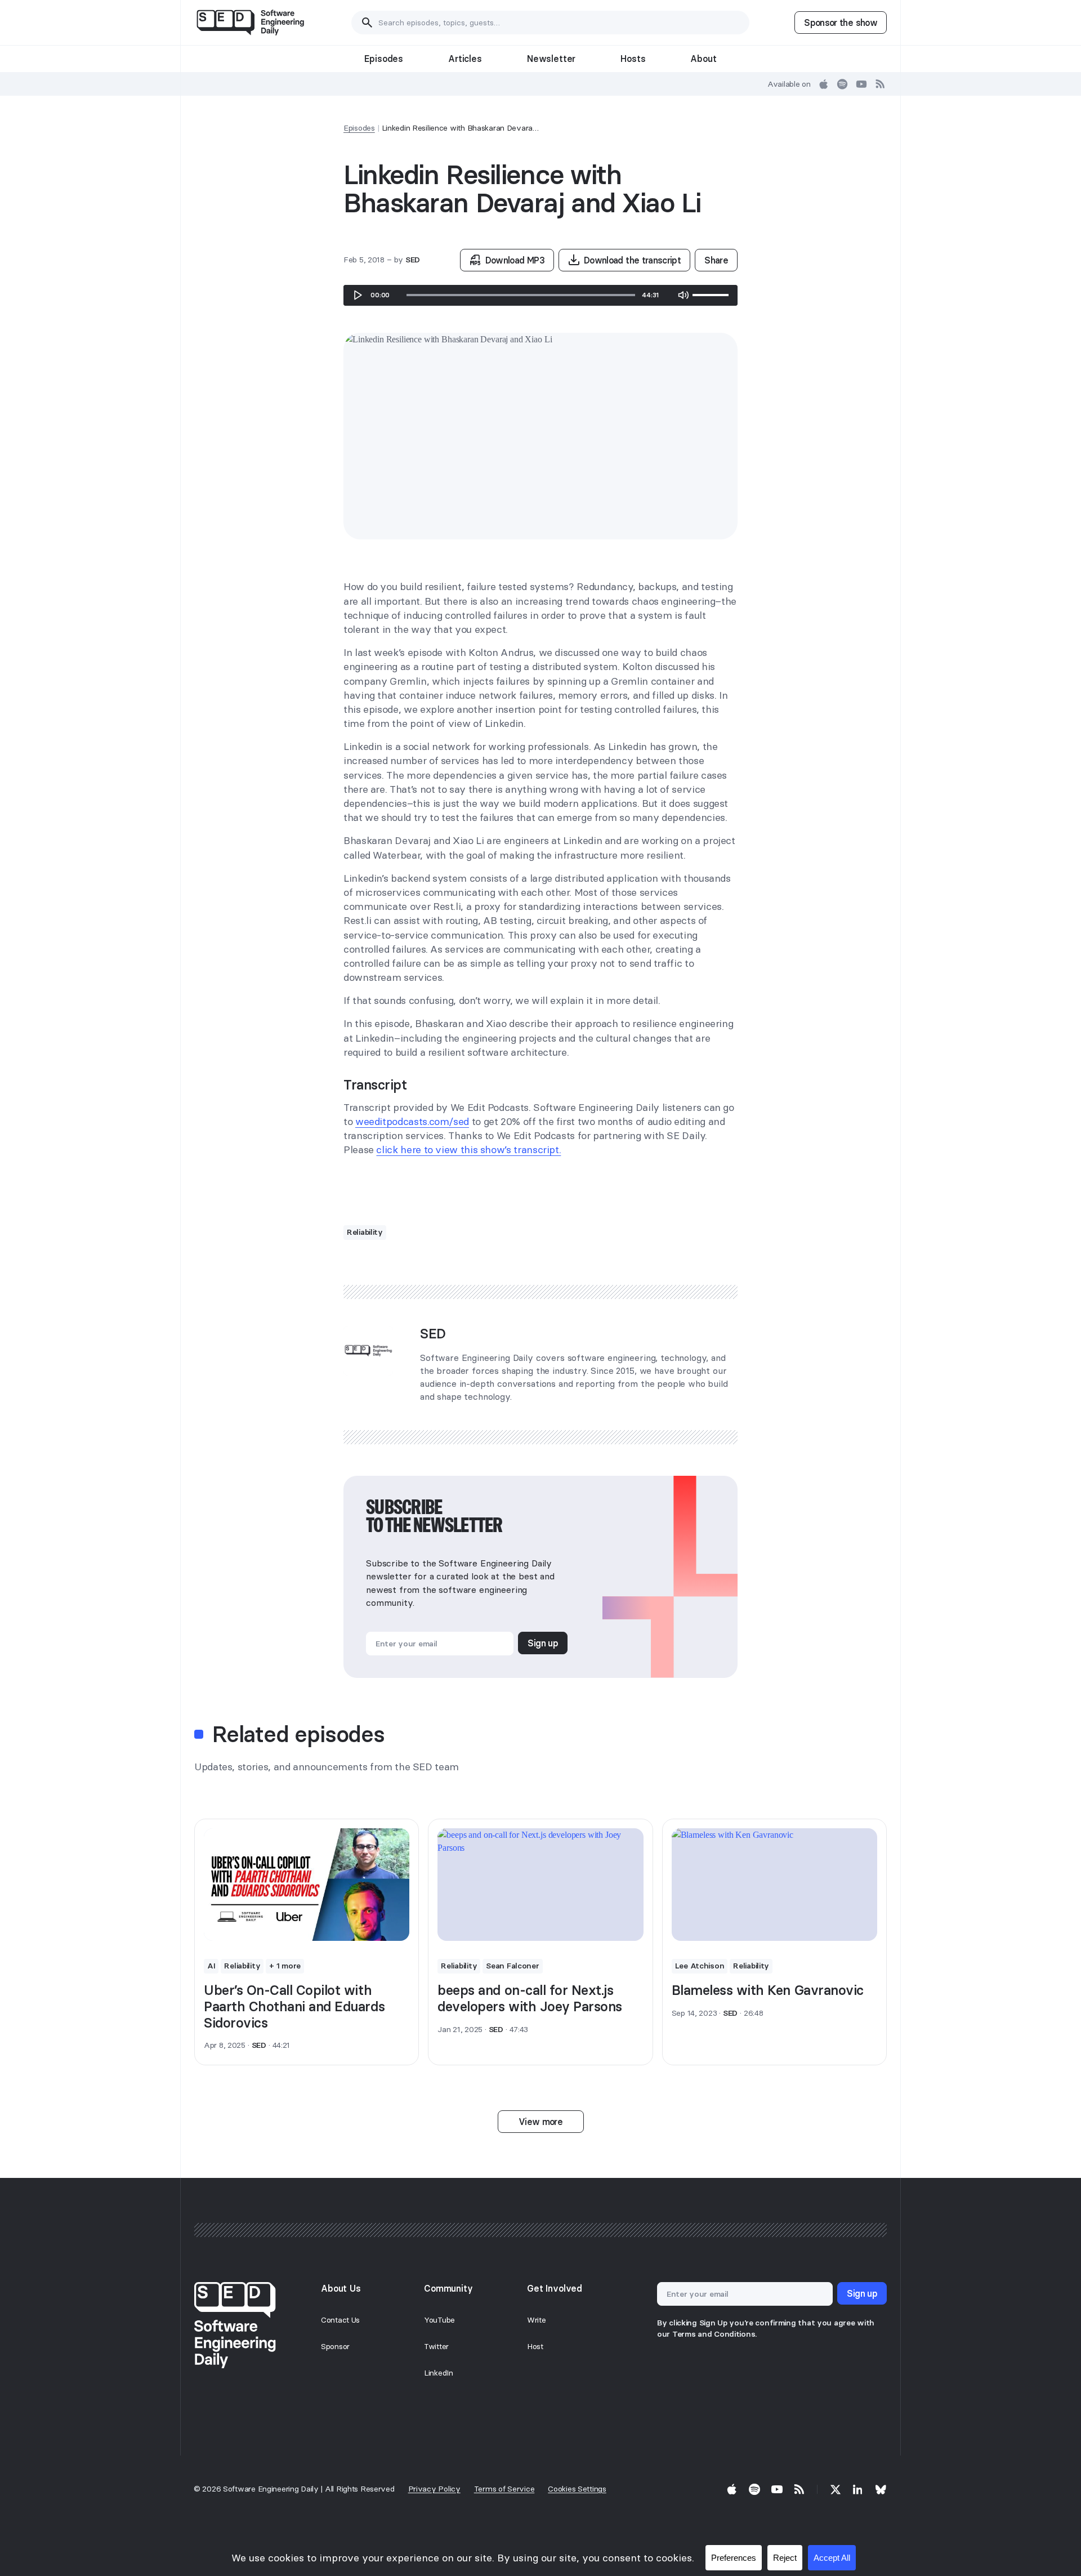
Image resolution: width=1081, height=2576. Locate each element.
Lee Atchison (700, 1966)
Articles (465, 59)
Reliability (365, 1232)
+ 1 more (285, 1966)
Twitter (436, 2346)
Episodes (384, 59)
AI (211, 1966)
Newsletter (551, 59)
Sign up (543, 1643)
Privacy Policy (434, 2489)
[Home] (250, 23)
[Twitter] (836, 2489)
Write (537, 2320)
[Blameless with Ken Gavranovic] (774, 1885)
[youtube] (861, 84)
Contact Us (340, 2320)
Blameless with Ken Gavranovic (768, 1990)
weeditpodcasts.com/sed (412, 1121)
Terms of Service (504, 2489)
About (703, 59)
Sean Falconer (512, 1966)
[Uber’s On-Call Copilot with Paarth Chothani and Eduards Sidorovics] (307, 1885)
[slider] (521, 295)
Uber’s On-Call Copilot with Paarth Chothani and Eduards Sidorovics (294, 2006)
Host (535, 2346)
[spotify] (842, 84)
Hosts (633, 59)
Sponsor (335, 2346)
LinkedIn (439, 2373)
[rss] (881, 84)
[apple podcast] (824, 84)
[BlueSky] (881, 2489)
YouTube (439, 2320)
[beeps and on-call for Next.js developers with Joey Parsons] (540, 1885)
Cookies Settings (577, 2489)
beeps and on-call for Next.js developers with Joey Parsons (530, 1998)
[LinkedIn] (858, 2489)
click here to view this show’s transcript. (468, 1149)
